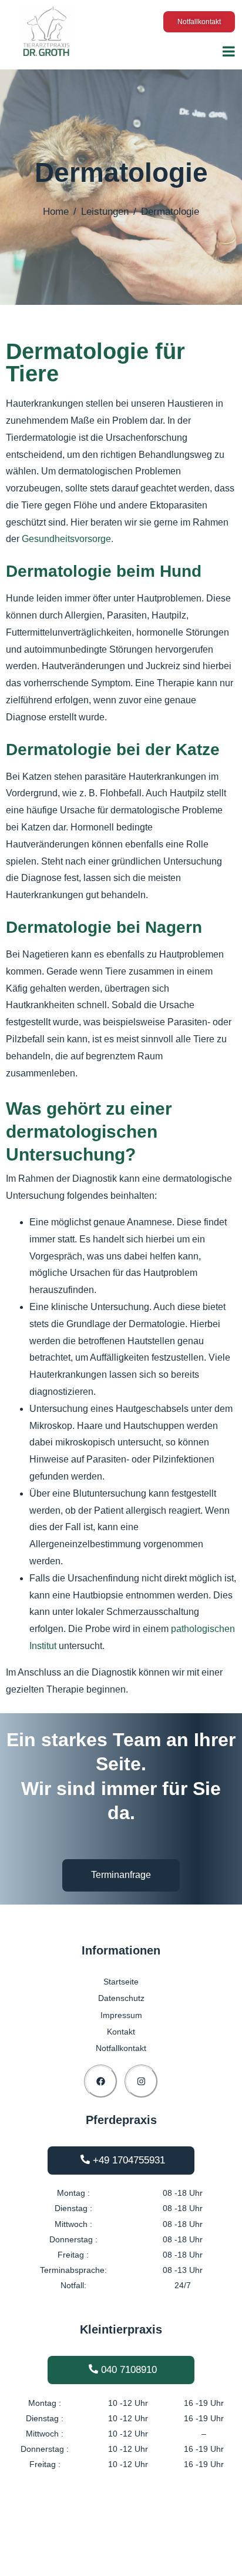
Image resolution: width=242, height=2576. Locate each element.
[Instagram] (141, 2081)
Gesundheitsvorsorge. (68, 539)
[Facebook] (101, 2081)
